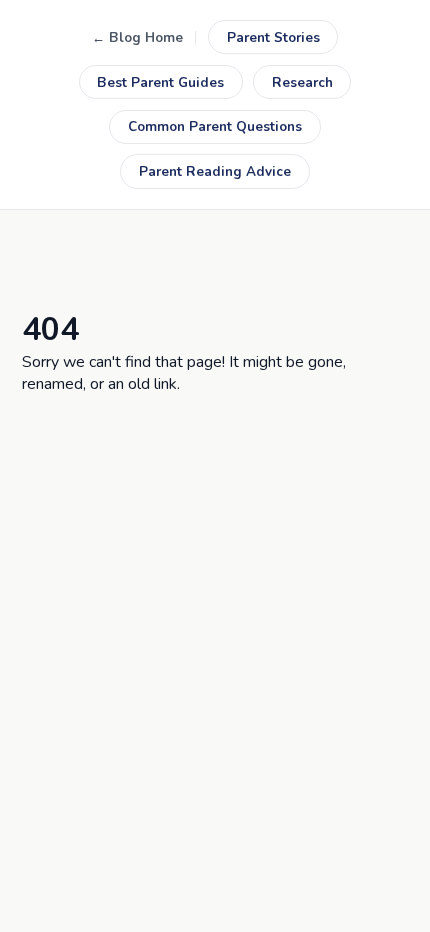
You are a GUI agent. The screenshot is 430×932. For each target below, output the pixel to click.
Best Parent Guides (160, 82)
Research (302, 82)
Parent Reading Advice (215, 171)
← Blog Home (137, 37)
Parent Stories (273, 37)
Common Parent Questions (215, 126)
